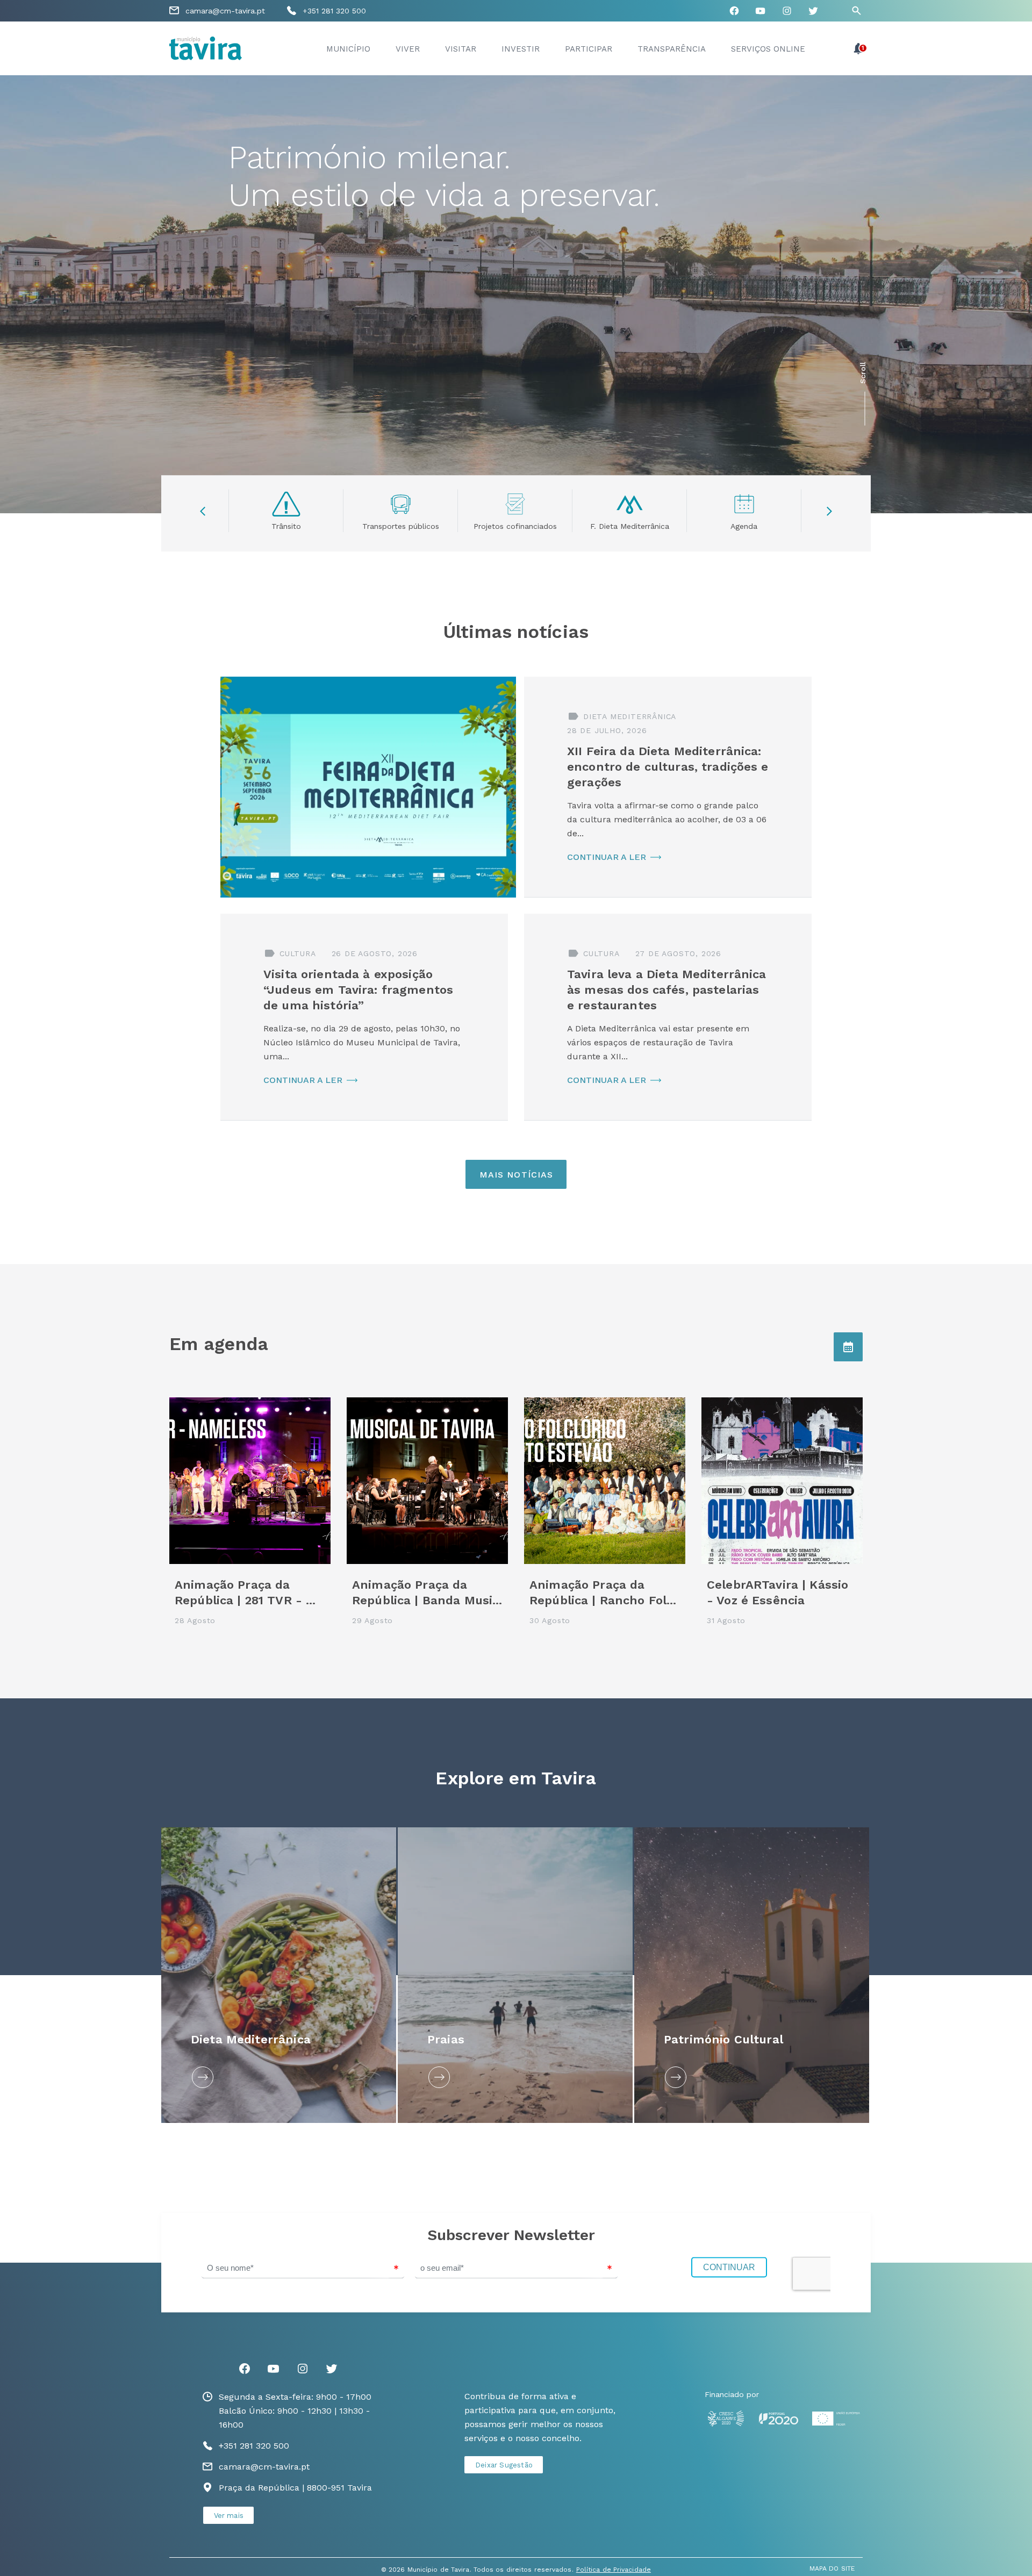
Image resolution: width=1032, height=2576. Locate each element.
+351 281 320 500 (334, 11)
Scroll (863, 373)
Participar (589, 49)
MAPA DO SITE (832, 2568)
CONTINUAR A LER (607, 857)
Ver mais (229, 2516)
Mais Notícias (516, 1175)
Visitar (461, 49)
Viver (408, 49)
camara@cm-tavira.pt (225, 11)
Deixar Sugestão (504, 2465)
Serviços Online (768, 49)
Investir (521, 49)
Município (348, 49)
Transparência (672, 49)
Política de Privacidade (614, 2570)
